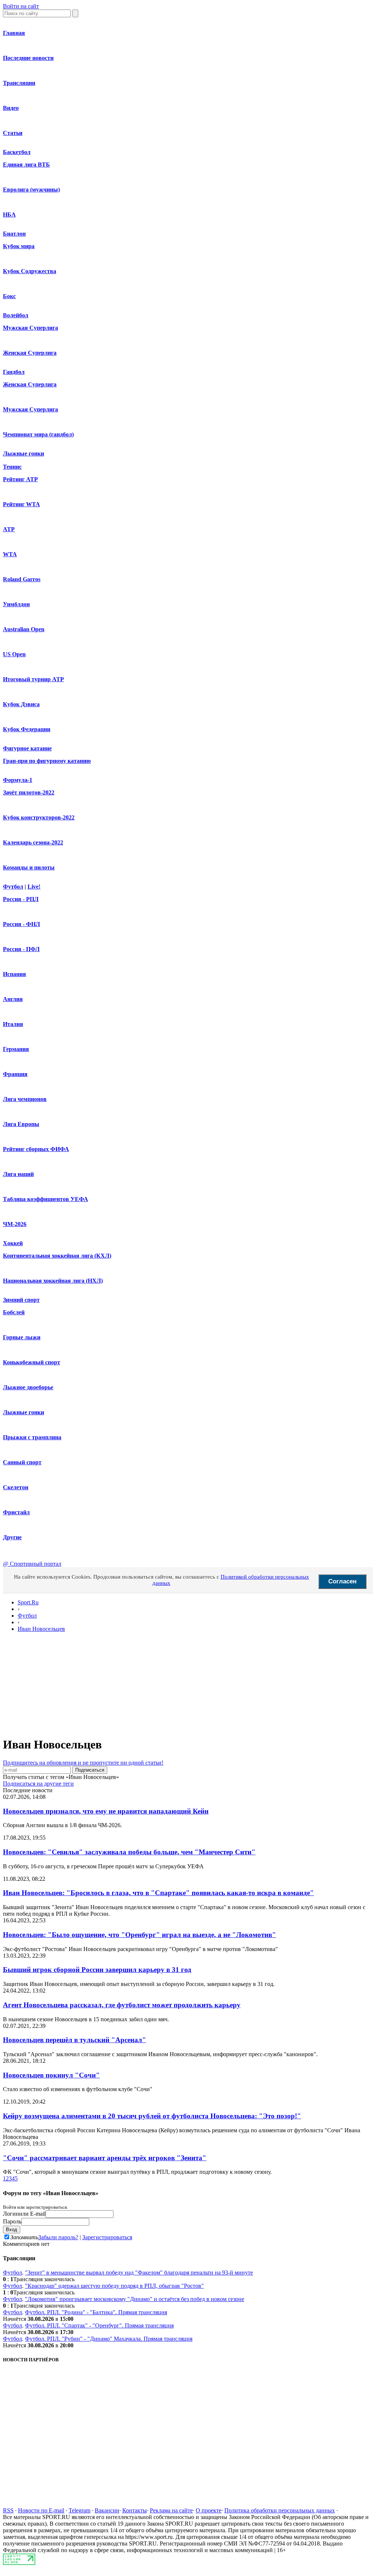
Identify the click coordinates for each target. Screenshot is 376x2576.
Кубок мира (19, 246)
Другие (12, 1537)
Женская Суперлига (30, 353)
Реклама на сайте (171, 2510)
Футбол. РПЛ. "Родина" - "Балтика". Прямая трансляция (96, 2312)
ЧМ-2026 (15, 1224)
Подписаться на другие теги (38, 1784)
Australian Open (24, 629)
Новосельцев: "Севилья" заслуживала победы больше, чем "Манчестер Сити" (129, 1852)
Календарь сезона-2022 (33, 842)
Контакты (135, 2510)
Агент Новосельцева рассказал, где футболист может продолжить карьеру (122, 2005)
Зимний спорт (21, 1300)
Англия (13, 999)
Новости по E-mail (41, 2510)
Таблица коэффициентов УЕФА (46, 1199)
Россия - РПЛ (21, 899)
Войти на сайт (21, 6)
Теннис (12, 467)
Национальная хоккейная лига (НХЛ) (53, 1281)
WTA (10, 554)
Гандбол (14, 372)
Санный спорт (22, 1462)
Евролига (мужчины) (31, 190)
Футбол (13, 887)
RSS (8, 2510)
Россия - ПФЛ (21, 949)
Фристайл (16, 1512)
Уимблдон (16, 604)
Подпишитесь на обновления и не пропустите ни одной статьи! (83, 1763)
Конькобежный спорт (32, 1362)
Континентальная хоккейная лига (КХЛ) (57, 1256)
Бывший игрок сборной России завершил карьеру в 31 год (97, 1970)
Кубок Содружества (30, 271)
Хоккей (13, 1243)
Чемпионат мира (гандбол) (38, 434)
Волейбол (16, 315)
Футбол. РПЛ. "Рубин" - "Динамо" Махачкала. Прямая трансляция (109, 2339)
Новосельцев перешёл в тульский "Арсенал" (75, 2040)
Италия (13, 1024)
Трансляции (19, 83)
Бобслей (14, 1312)
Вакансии (107, 2510)
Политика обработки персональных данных (280, 2510)
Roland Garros (22, 579)
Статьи (13, 133)
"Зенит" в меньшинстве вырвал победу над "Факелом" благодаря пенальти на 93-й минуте (139, 2273)
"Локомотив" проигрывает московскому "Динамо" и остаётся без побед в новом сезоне (135, 2299)
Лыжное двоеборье (28, 1387)
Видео (11, 108)
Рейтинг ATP (20, 479)
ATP (9, 529)
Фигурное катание (27, 748)
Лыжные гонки (23, 453)
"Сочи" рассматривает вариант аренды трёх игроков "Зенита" (105, 2158)
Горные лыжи (22, 1337)
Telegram (79, 2510)
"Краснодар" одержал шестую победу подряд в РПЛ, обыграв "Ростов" (114, 2286)
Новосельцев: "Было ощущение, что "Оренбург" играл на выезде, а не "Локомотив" (140, 1935)
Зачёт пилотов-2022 (29, 792)
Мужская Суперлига (30, 328)
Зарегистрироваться (107, 2237)
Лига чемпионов (25, 1099)
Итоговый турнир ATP (33, 679)
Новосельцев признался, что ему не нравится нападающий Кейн (106, 1811)
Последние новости (28, 58)
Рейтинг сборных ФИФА (36, 1149)
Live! (34, 887)
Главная (14, 33)
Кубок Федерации (27, 729)
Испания (15, 974)
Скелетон (16, 1487)
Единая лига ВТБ (26, 165)
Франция (15, 1074)
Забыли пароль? (58, 2237)
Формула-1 (18, 780)
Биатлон (14, 234)
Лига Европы (21, 1124)
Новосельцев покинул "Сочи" (51, 2075)
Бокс (9, 296)
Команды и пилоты (29, 867)
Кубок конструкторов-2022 (39, 817)
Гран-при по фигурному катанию (47, 761)
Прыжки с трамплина (32, 1437)
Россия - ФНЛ (21, 924)
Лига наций (18, 1174)
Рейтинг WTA (21, 504)
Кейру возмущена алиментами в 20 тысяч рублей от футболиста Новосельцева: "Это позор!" (152, 2116)
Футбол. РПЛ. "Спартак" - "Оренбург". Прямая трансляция (99, 2325)
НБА (9, 215)
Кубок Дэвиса (21, 704)
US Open (14, 654)
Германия (16, 1049)
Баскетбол (17, 152)
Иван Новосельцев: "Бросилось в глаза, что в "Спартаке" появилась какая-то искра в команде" (158, 1893)
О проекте (209, 2510)
